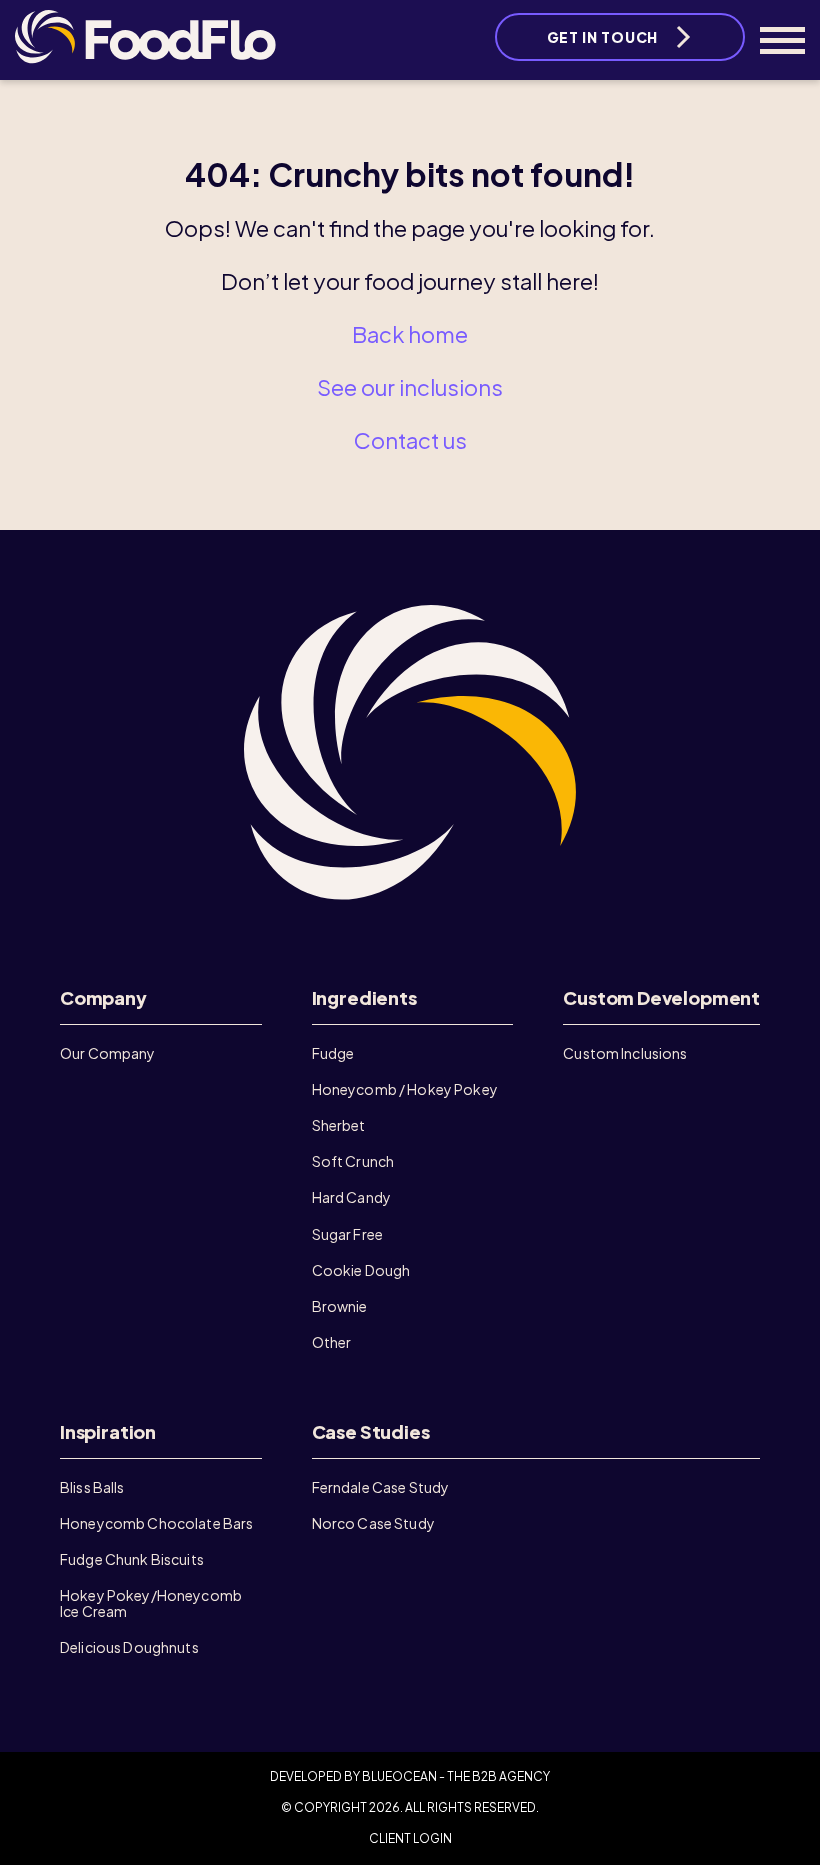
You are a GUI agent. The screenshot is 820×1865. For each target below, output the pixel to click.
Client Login (410, 1838)
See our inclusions (410, 387)
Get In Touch (602, 37)
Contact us (410, 440)
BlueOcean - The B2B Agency (456, 1776)
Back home (410, 334)
